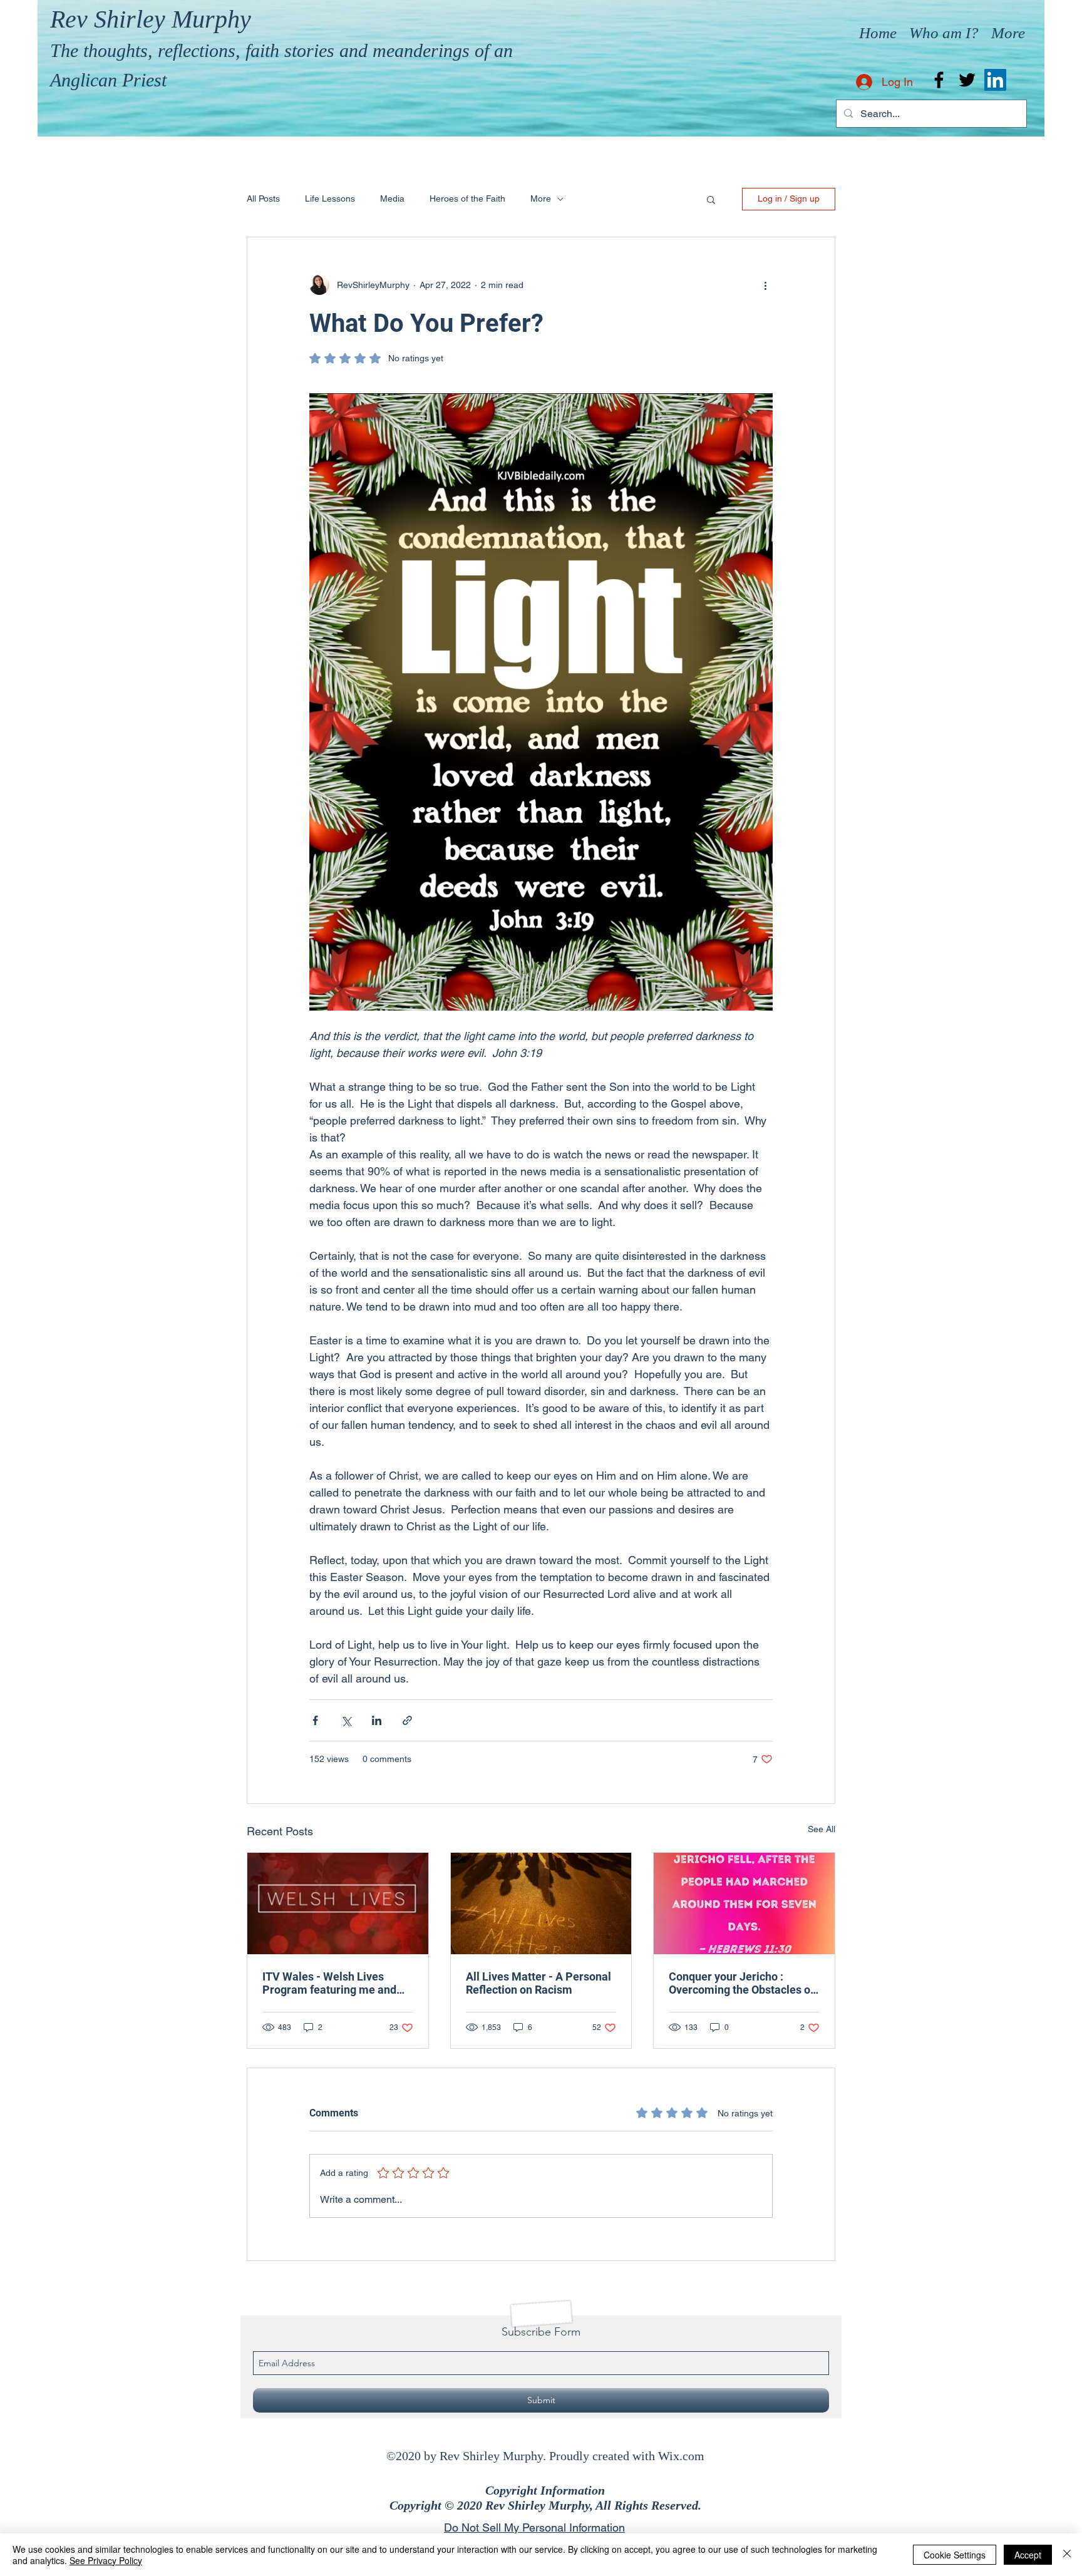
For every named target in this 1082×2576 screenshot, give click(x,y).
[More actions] (765, 285)
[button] (711, 199)
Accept (1028, 2555)
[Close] (1067, 2555)
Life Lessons (330, 198)
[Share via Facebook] (315, 1720)
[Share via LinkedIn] (377, 1720)
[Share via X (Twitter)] (346, 1720)
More (541, 198)
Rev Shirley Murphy (151, 19)
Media (392, 198)
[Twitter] (967, 80)
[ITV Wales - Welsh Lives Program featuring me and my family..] (338, 1904)
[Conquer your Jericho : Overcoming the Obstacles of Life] (744, 1904)
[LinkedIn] (995, 80)
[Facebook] (939, 80)
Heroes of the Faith (467, 198)
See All (822, 1829)
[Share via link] (407, 1720)
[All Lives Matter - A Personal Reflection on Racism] (541, 1904)
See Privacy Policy (106, 2560)
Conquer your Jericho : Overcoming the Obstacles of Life (741, 1983)
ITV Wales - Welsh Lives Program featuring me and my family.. (329, 1983)
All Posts (263, 198)
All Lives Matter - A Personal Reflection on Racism (538, 1983)
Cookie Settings (955, 2555)
